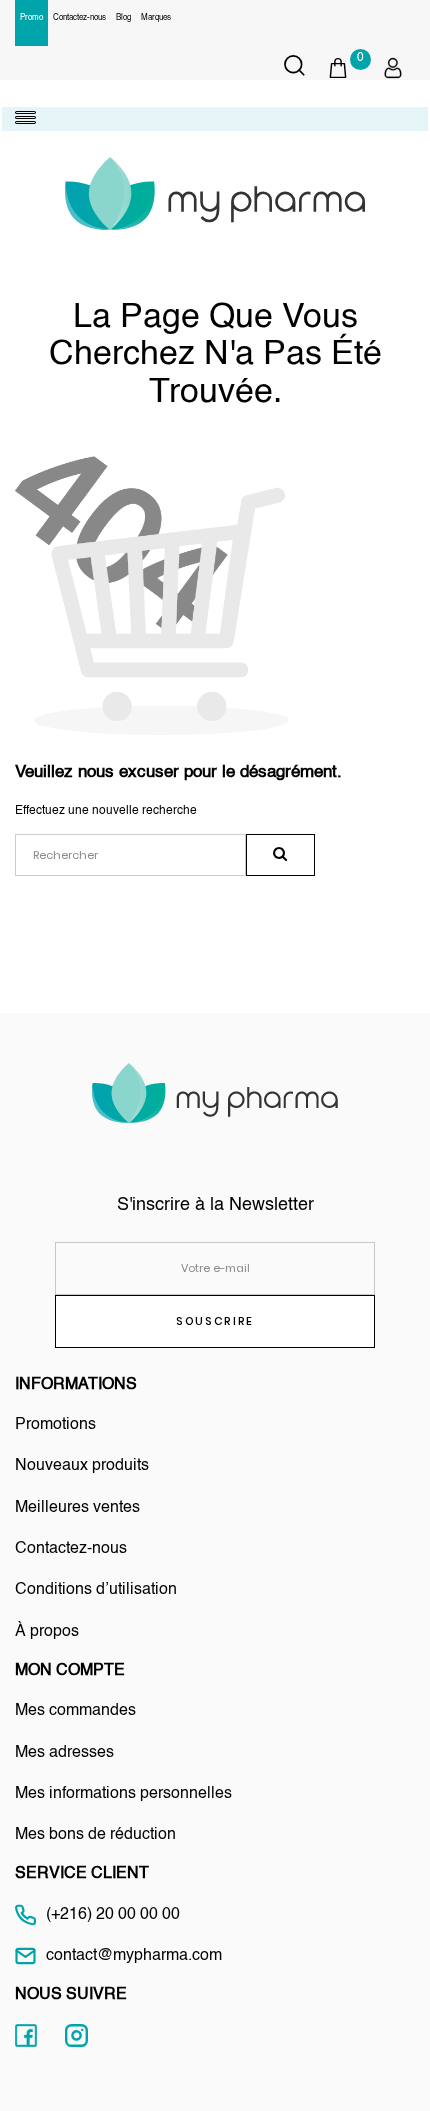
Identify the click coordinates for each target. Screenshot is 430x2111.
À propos (47, 1632)
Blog (123, 18)
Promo (31, 18)
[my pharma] (215, 193)
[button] (348, 68)
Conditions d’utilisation (96, 1590)
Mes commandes (75, 1711)
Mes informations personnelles (123, 1794)
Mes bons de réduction (95, 1835)
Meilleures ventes (77, 1508)
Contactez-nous (79, 18)
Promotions (55, 1425)
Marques (156, 18)
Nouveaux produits (82, 1466)
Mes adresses (64, 1753)
